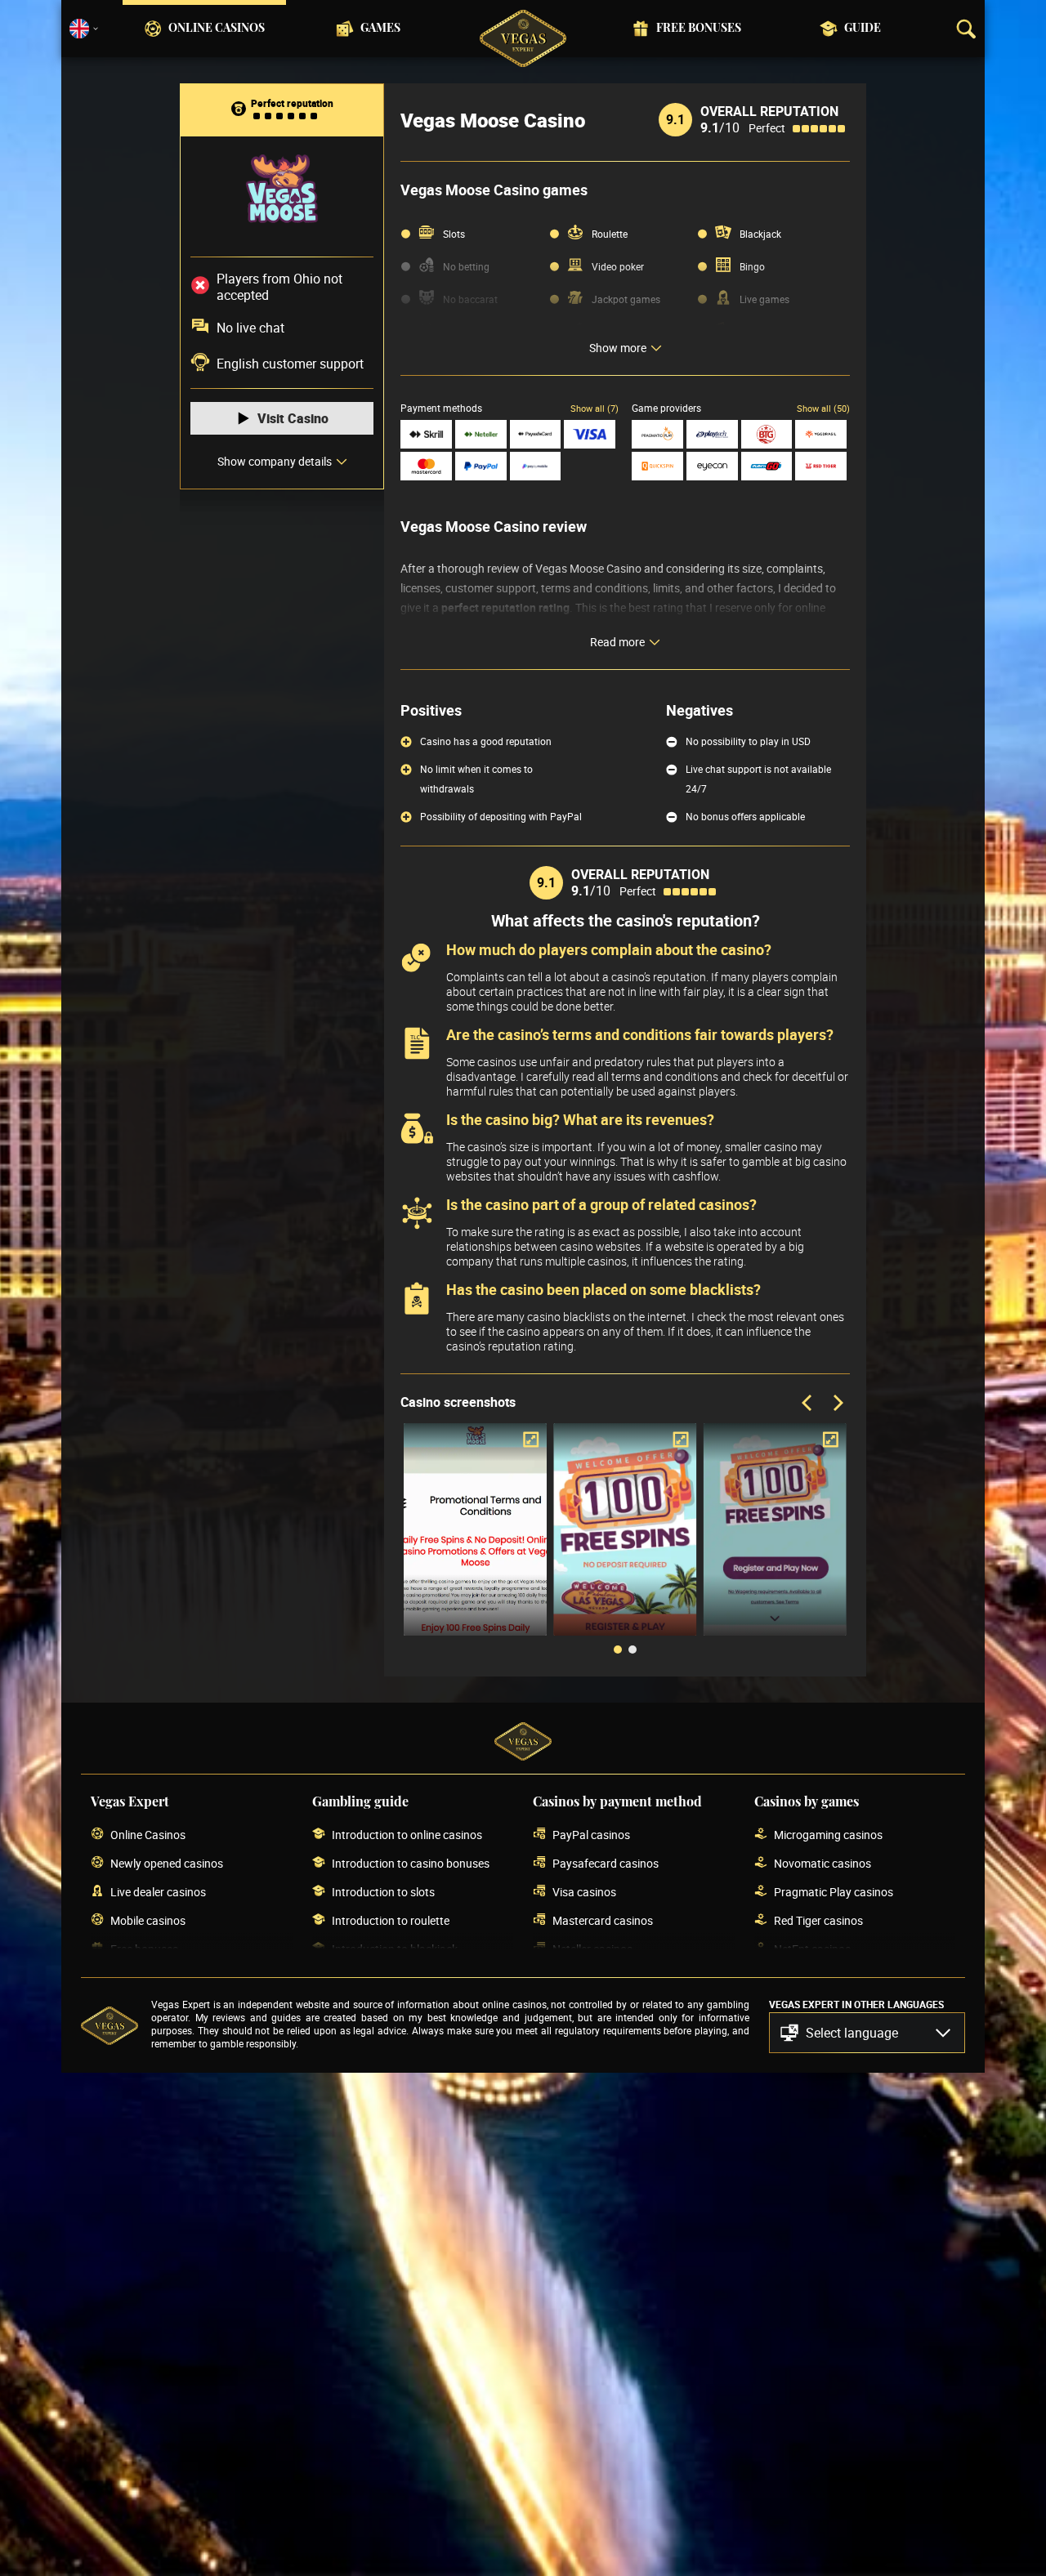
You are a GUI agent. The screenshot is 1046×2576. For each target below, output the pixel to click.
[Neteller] (481, 434)
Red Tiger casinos (818, 1920)
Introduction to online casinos (407, 1835)
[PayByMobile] (536, 466)
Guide (863, 29)
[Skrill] (426, 434)
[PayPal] (481, 466)
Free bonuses (699, 29)
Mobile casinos (148, 1920)
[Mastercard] (426, 466)
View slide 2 (633, 1650)
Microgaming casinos (828, 1835)
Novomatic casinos (822, 1863)
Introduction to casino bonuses (411, 1863)
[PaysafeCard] (536, 434)
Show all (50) (823, 408)
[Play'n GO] (767, 466)
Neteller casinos (592, 1949)
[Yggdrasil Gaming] (821, 434)
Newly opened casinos (167, 1863)
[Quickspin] (657, 466)
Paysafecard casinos (606, 1863)
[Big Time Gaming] (767, 434)
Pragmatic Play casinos (834, 1892)
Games (380, 29)
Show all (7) (595, 408)
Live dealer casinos (158, 1892)
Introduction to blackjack (395, 1949)
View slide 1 (618, 1650)
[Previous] (808, 1404)
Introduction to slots (383, 1892)
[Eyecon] (712, 466)
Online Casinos (217, 29)
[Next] (837, 1404)
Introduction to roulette (391, 1920)
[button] (867, 2033)
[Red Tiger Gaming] (821, 466)
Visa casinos (584, 1892)
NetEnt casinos (812, 1949)
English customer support (290, 364)
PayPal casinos (591, 1835)
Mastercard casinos (603, 1920)
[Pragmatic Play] (657, 434)
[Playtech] (712, 434)
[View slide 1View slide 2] (625, 1542)
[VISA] (590, 434)
